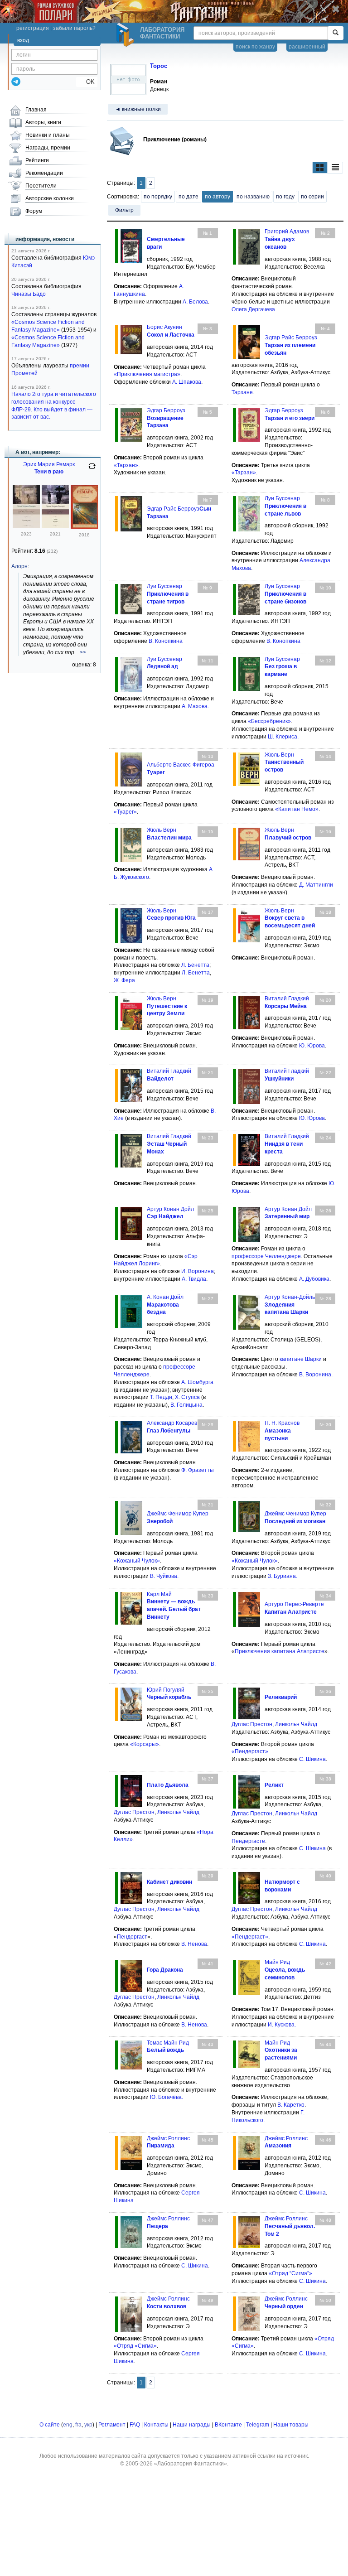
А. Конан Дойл (165, 1297)
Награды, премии (48, 148)
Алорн (19, 566)
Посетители (41, 186)
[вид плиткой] (320, 168)
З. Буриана (282, 1576)
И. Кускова (281, 2025)
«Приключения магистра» (147, 374)
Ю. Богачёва (166, 2097)
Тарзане (242, 392)
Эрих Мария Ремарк (49, 464)
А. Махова (195, 706)
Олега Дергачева (253, 309)
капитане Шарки (301, 1359)
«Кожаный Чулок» (137, 1561)
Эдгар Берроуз (166, 410)
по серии (312, 197)
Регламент (112, 2425)
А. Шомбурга (197, 1382)
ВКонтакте (228, 2425)
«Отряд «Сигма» (135, 2346)
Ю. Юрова (312, 1046)
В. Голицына (186, 1405)
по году (285, 197)
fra (78, 2425)
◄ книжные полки (138, 109)
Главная (36, 110)
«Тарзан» (126, 465)
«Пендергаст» (250, 1751)
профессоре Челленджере (266, 1256)
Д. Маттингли (316, 885)
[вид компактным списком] (335, 168)
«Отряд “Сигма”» (290, 2273)
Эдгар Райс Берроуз (291, 338)
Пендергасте (248, 1841)
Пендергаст (132, 1937)
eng (68, 2425)
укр (88, 2425)
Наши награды (192, 2425)
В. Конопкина (165, 641)
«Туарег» (125, 812)
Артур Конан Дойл (170, 1209)
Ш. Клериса (283, 737)
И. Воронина (198, 1271)
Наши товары (291, 2425)
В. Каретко (291, 2105)
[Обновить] (92, 470)
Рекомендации (44, 173)
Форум (34, 211)
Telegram (258, 2425)
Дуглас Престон (252, 1724)
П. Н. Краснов (282, 1423)
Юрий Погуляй (166, 1690)
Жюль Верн (279, 755)
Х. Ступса (187, 1397)
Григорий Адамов (287, 232)
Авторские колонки (50, 198)
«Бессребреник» (269, 721)
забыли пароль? (74, 28)
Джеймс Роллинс (168, 2138)
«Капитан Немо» (297, 809)
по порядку (158, 197)
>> (83, 652)
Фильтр (124, 210)
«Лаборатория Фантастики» (191, 2464)
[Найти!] (336, 33)
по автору (217, 197)
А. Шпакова (187, 382)
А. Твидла (194, 1279)
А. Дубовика (314, 1279)
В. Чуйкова (164, 1576)
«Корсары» (145, 1744)
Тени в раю (49, 472)
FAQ (135, 2425)
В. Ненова (194, 1944)
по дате (188, 197)
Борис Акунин (164, 327)
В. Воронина (315, 1375)
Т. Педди (161, 1397)
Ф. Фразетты (198, 1470)
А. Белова (195, 302)
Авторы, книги (43, 122)
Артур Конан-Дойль (290, 1297)
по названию (253, 197)
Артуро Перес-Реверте (294, 1604)
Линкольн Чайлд (296, 1724)
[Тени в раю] (26, 526)
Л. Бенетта (195, 965)
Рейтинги (37, 160)
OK (87, 82)
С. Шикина (312, 1759)
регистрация (33, 28)
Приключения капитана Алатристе (280, 1651)
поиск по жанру (255, 47)
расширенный (307, 47)
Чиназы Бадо (29, 294)
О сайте (50, 2425)
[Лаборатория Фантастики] (126, 35)
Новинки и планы (48, 135)
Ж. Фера (124, 980)
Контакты (156, 2425)
